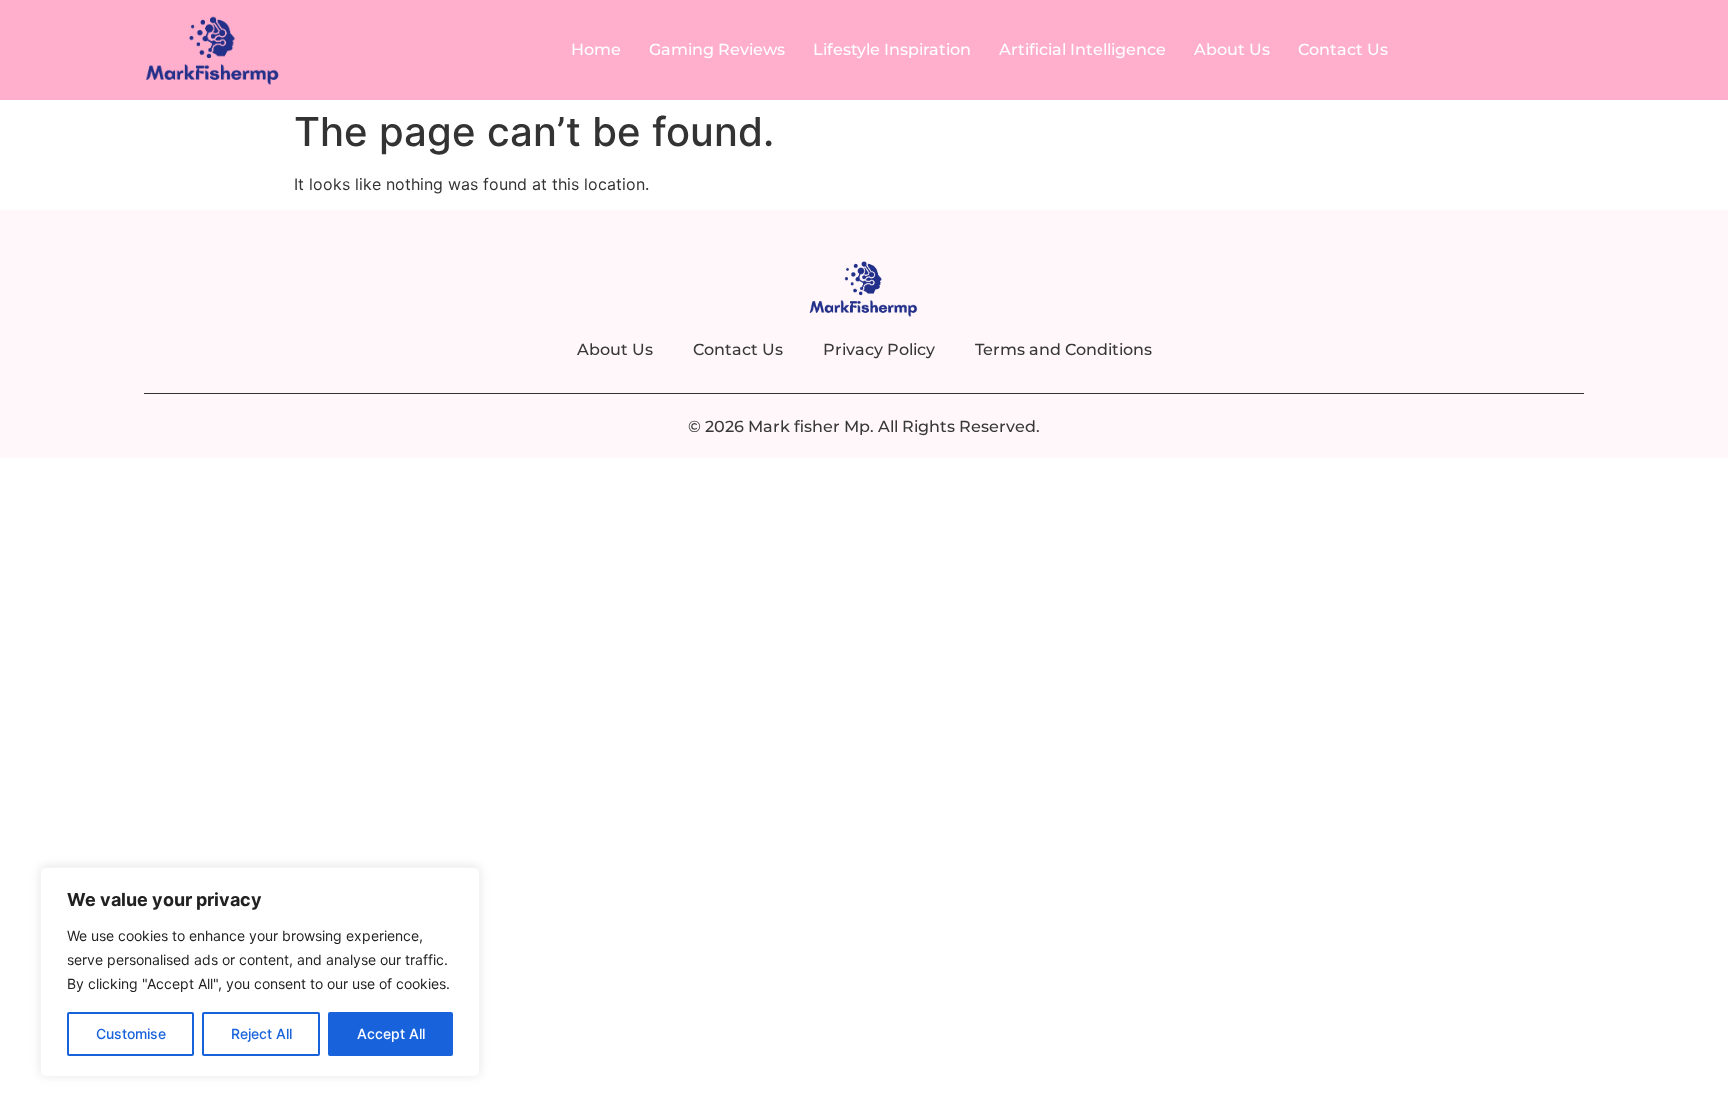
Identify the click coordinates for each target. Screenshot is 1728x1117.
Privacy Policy (879, 349)
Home (596, 49)
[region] (260, 972)
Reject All (261, 1033)
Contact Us (1343, 49)
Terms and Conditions (1063, 349)
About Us (1232, 49)
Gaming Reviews (717, 49)
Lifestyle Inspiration (892, 49)
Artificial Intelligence (1082, 49)
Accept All (391, 1033)
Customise (131, 1033)
